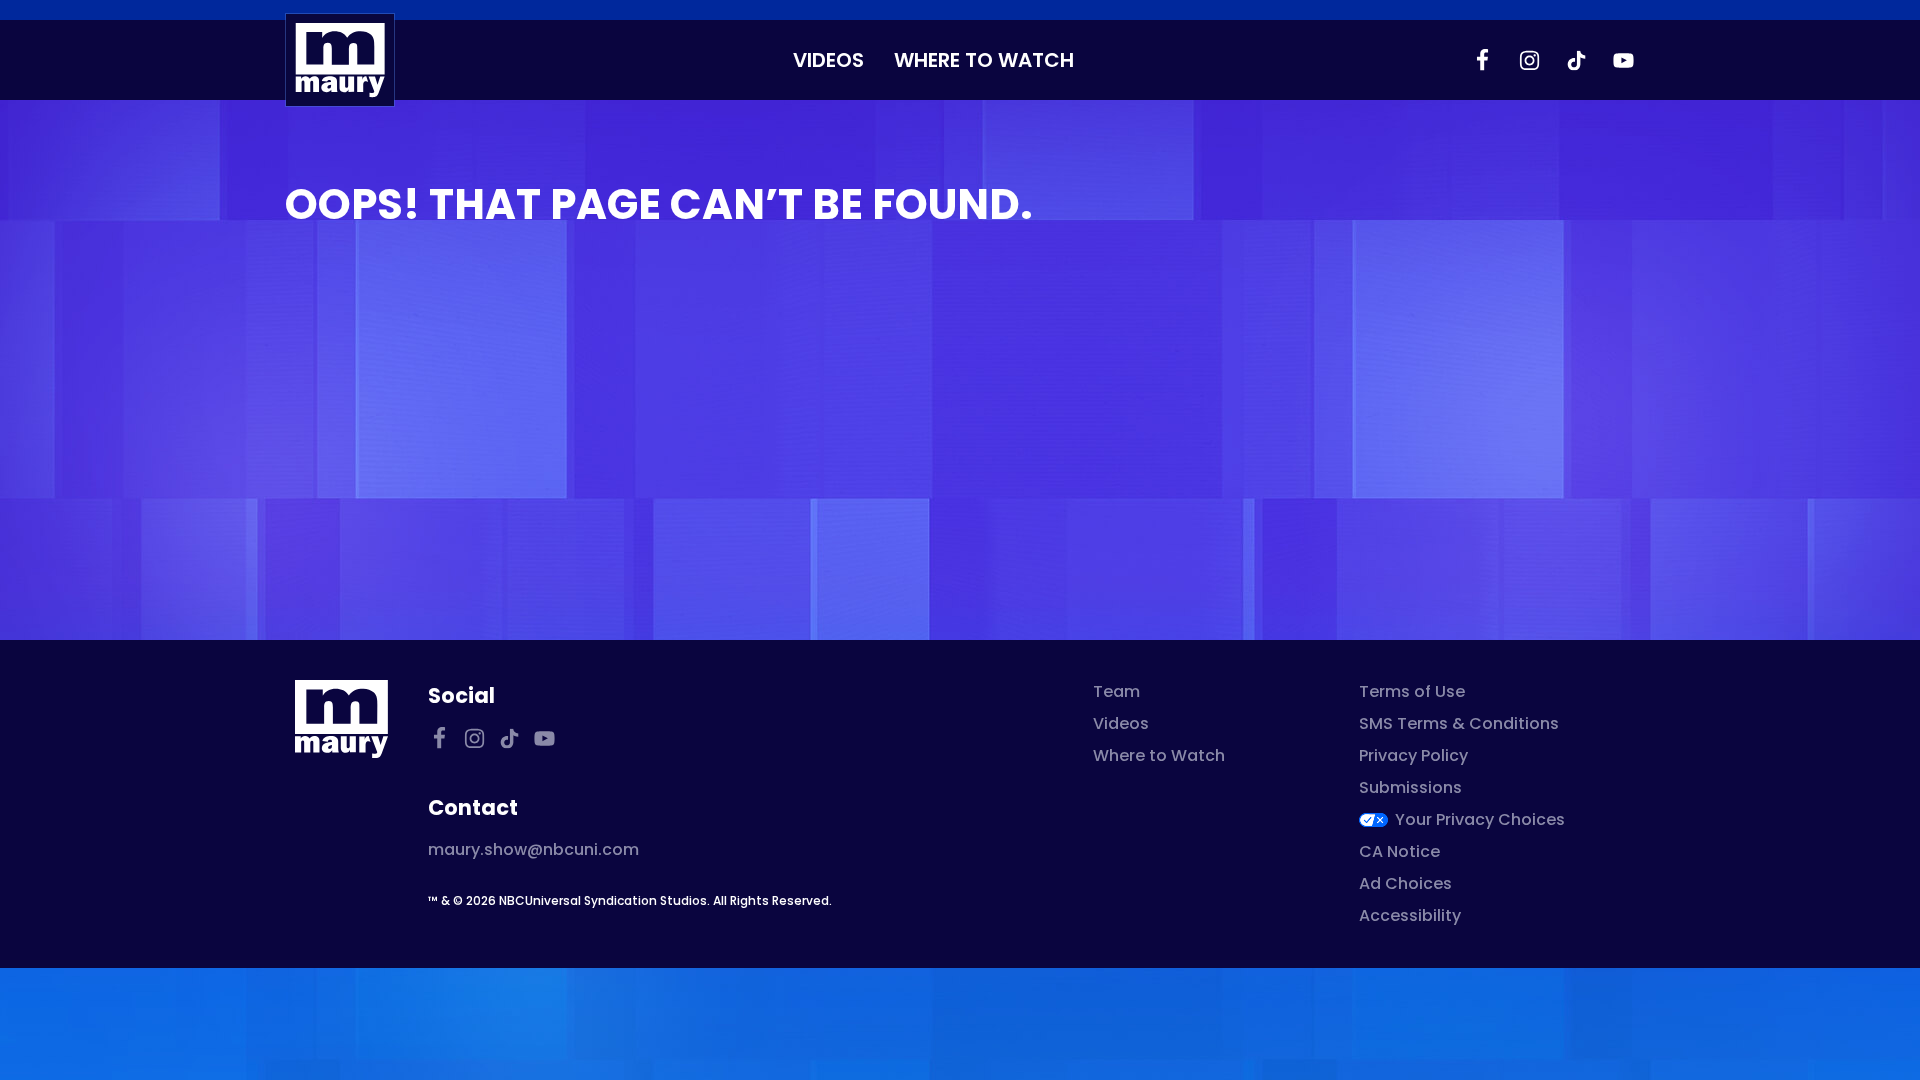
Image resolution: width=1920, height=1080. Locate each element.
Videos (828, 60)
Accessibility (1410, 915)
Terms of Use (1412, 691)
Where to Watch (984, 60)
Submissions (1410, 787)
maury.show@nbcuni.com (533, 849)
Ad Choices (1405, 883)
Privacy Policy (1413, 755)
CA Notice (1399, 851)
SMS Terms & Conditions (1459, 723)
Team (1116, 691)
